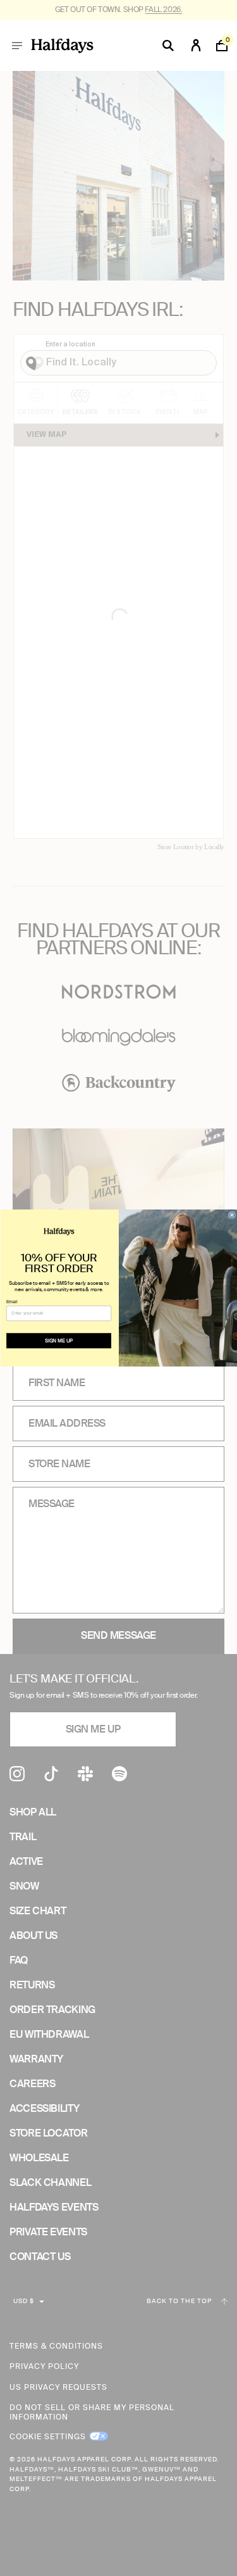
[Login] (196, 46)
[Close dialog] (232, 1215)
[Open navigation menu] (17, 46)
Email (12, 1301)
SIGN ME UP (58, 1341)
